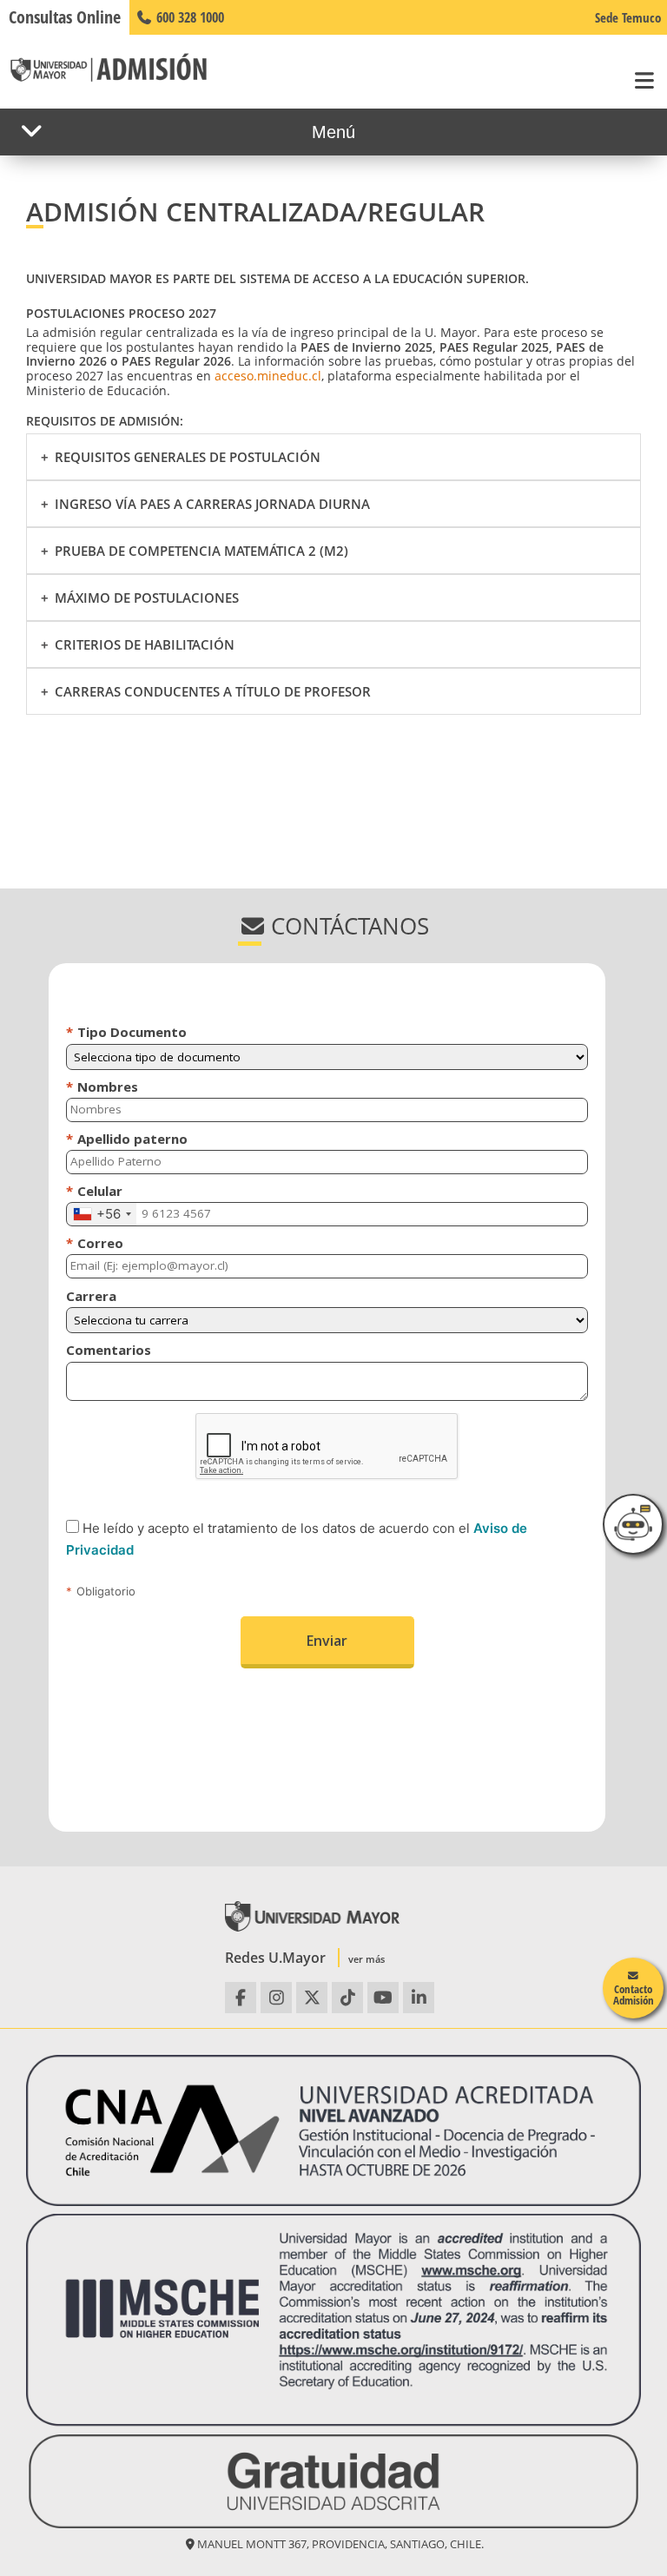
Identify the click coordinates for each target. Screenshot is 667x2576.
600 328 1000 (188, 17)
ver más (367, 1959)
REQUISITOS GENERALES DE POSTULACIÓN (188, 457)
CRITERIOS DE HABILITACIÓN (145, 644)
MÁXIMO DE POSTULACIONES (147, 598)
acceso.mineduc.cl (268, 376)
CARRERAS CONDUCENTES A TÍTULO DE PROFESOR (213, 691)
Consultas (65, 17)
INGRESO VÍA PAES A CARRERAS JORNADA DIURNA (212, 504)
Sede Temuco (628, 17)
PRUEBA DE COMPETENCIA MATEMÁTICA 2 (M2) (201, 551)
